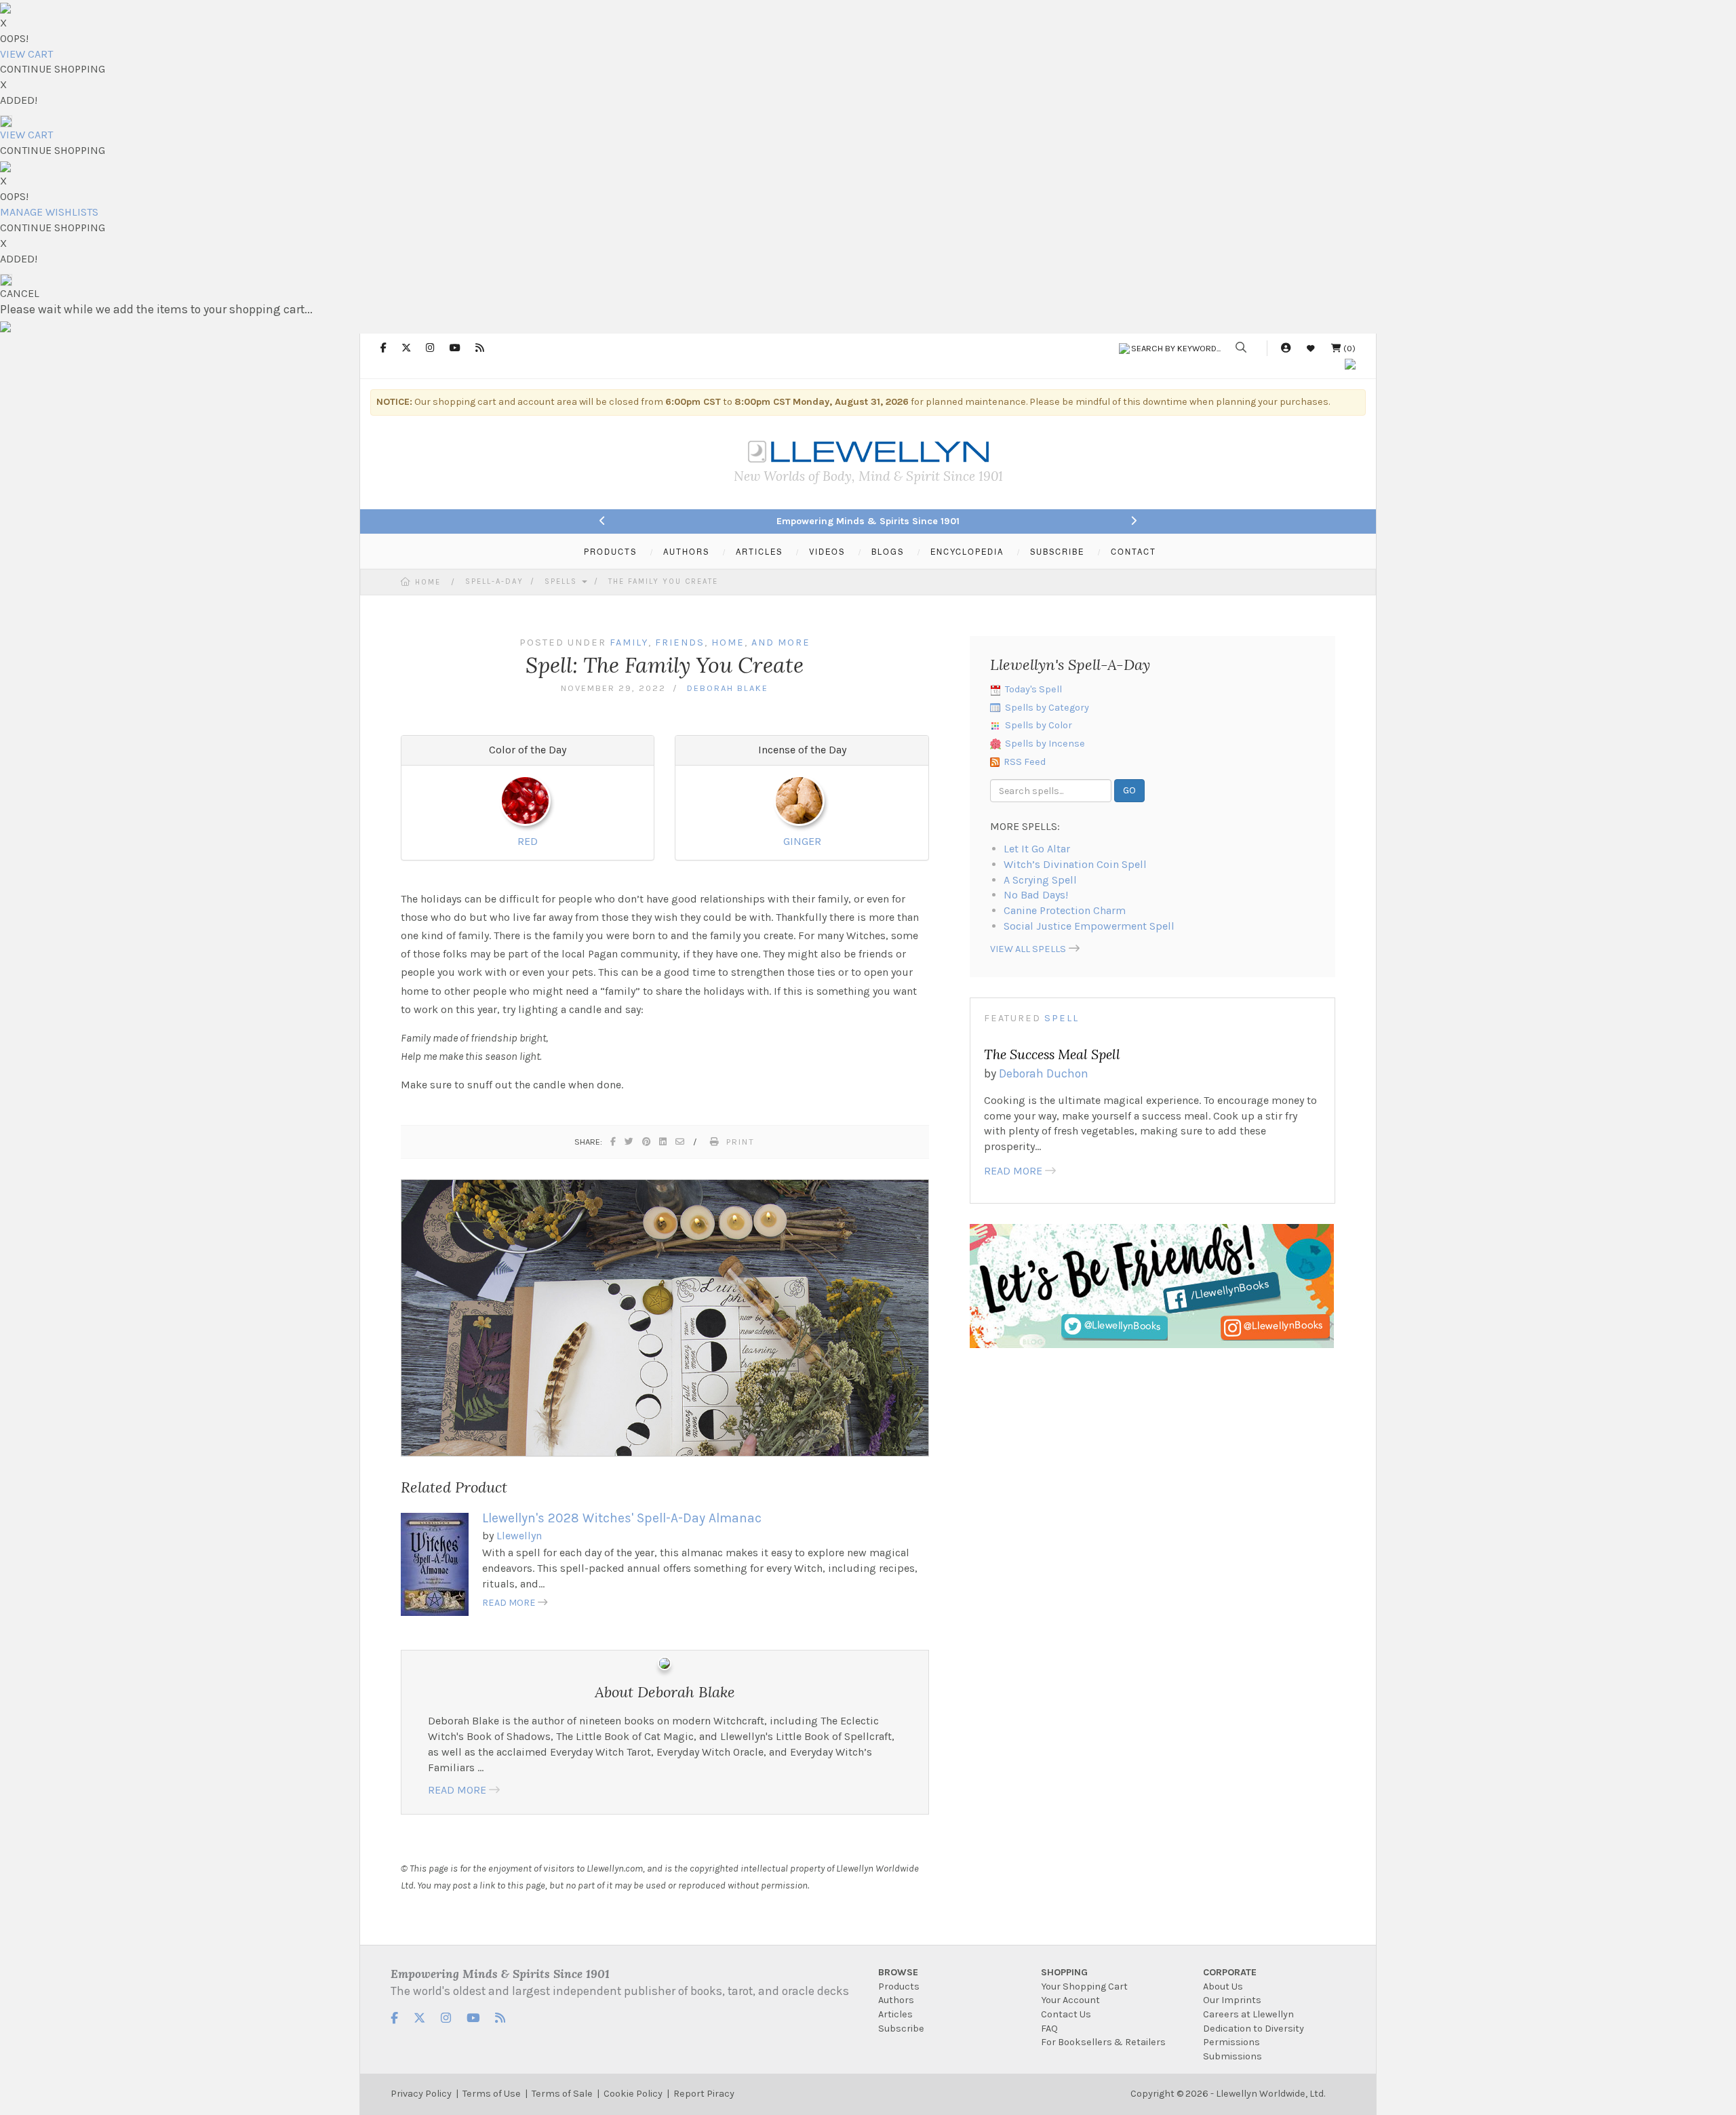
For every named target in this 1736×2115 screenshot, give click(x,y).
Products (899, 1986)
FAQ (1049, 2029)
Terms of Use (492, 2094)
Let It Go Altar (1037, 849)
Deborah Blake (728, 688)
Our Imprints (1232, 2000)
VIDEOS (827, 551)
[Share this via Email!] (680, 1142)
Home (428, 582)
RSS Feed (1025, 762)
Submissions (1232, 2056)
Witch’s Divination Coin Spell (1075, 864)
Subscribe (901, 2029)
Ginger (802, 841)
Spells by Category (1047, 708)
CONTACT (1133, 551)
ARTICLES (759, 551)
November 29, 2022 (613, 688)
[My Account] (1286, 348)
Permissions (1231, 2042)
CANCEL (20, 293)
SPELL (1062, 1018)
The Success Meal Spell (1052, 1054)
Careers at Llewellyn (1248, 2014)
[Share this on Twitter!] (630, 1142)
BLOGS (888, 551)
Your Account (1070, 2000)
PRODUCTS (610, 551)
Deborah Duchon (1044, 1073)
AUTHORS (686, 551)
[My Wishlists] (1311, 348)
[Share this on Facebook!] (614, 1142)
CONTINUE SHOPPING (53, 69)
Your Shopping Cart (1084, 1986)
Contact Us (1066, 2014)
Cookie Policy (633, 2094)
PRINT (741, 1142)
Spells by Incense (1045, 744)
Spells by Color (1039, 725)
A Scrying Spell (1040, 880)
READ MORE (509, 1603)
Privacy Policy (421, 2094)
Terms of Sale (562, 2094)
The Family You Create (663, 581)
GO (1129, 790)
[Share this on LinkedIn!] (664, 1142)
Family (629, 643)
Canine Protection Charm (1065, 910)
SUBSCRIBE (1057, 551)
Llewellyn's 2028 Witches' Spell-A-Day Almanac (622, 1518)
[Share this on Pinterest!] (647, 1142)
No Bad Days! (1036, 895)
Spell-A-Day (494, 581)
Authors (896, 2000)
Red (528, 841)
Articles (895, 2014)
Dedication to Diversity (1254, 2029)
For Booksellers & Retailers (1103, 2042)
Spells (563, 581)
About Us (1223, 1986)
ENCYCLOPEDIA (967, 551)
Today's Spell (1033, 689)
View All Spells (1028, 949)
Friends (680, 643)
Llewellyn (519, 1536)
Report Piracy (704, 2094)
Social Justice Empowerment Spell (1089, 926)
